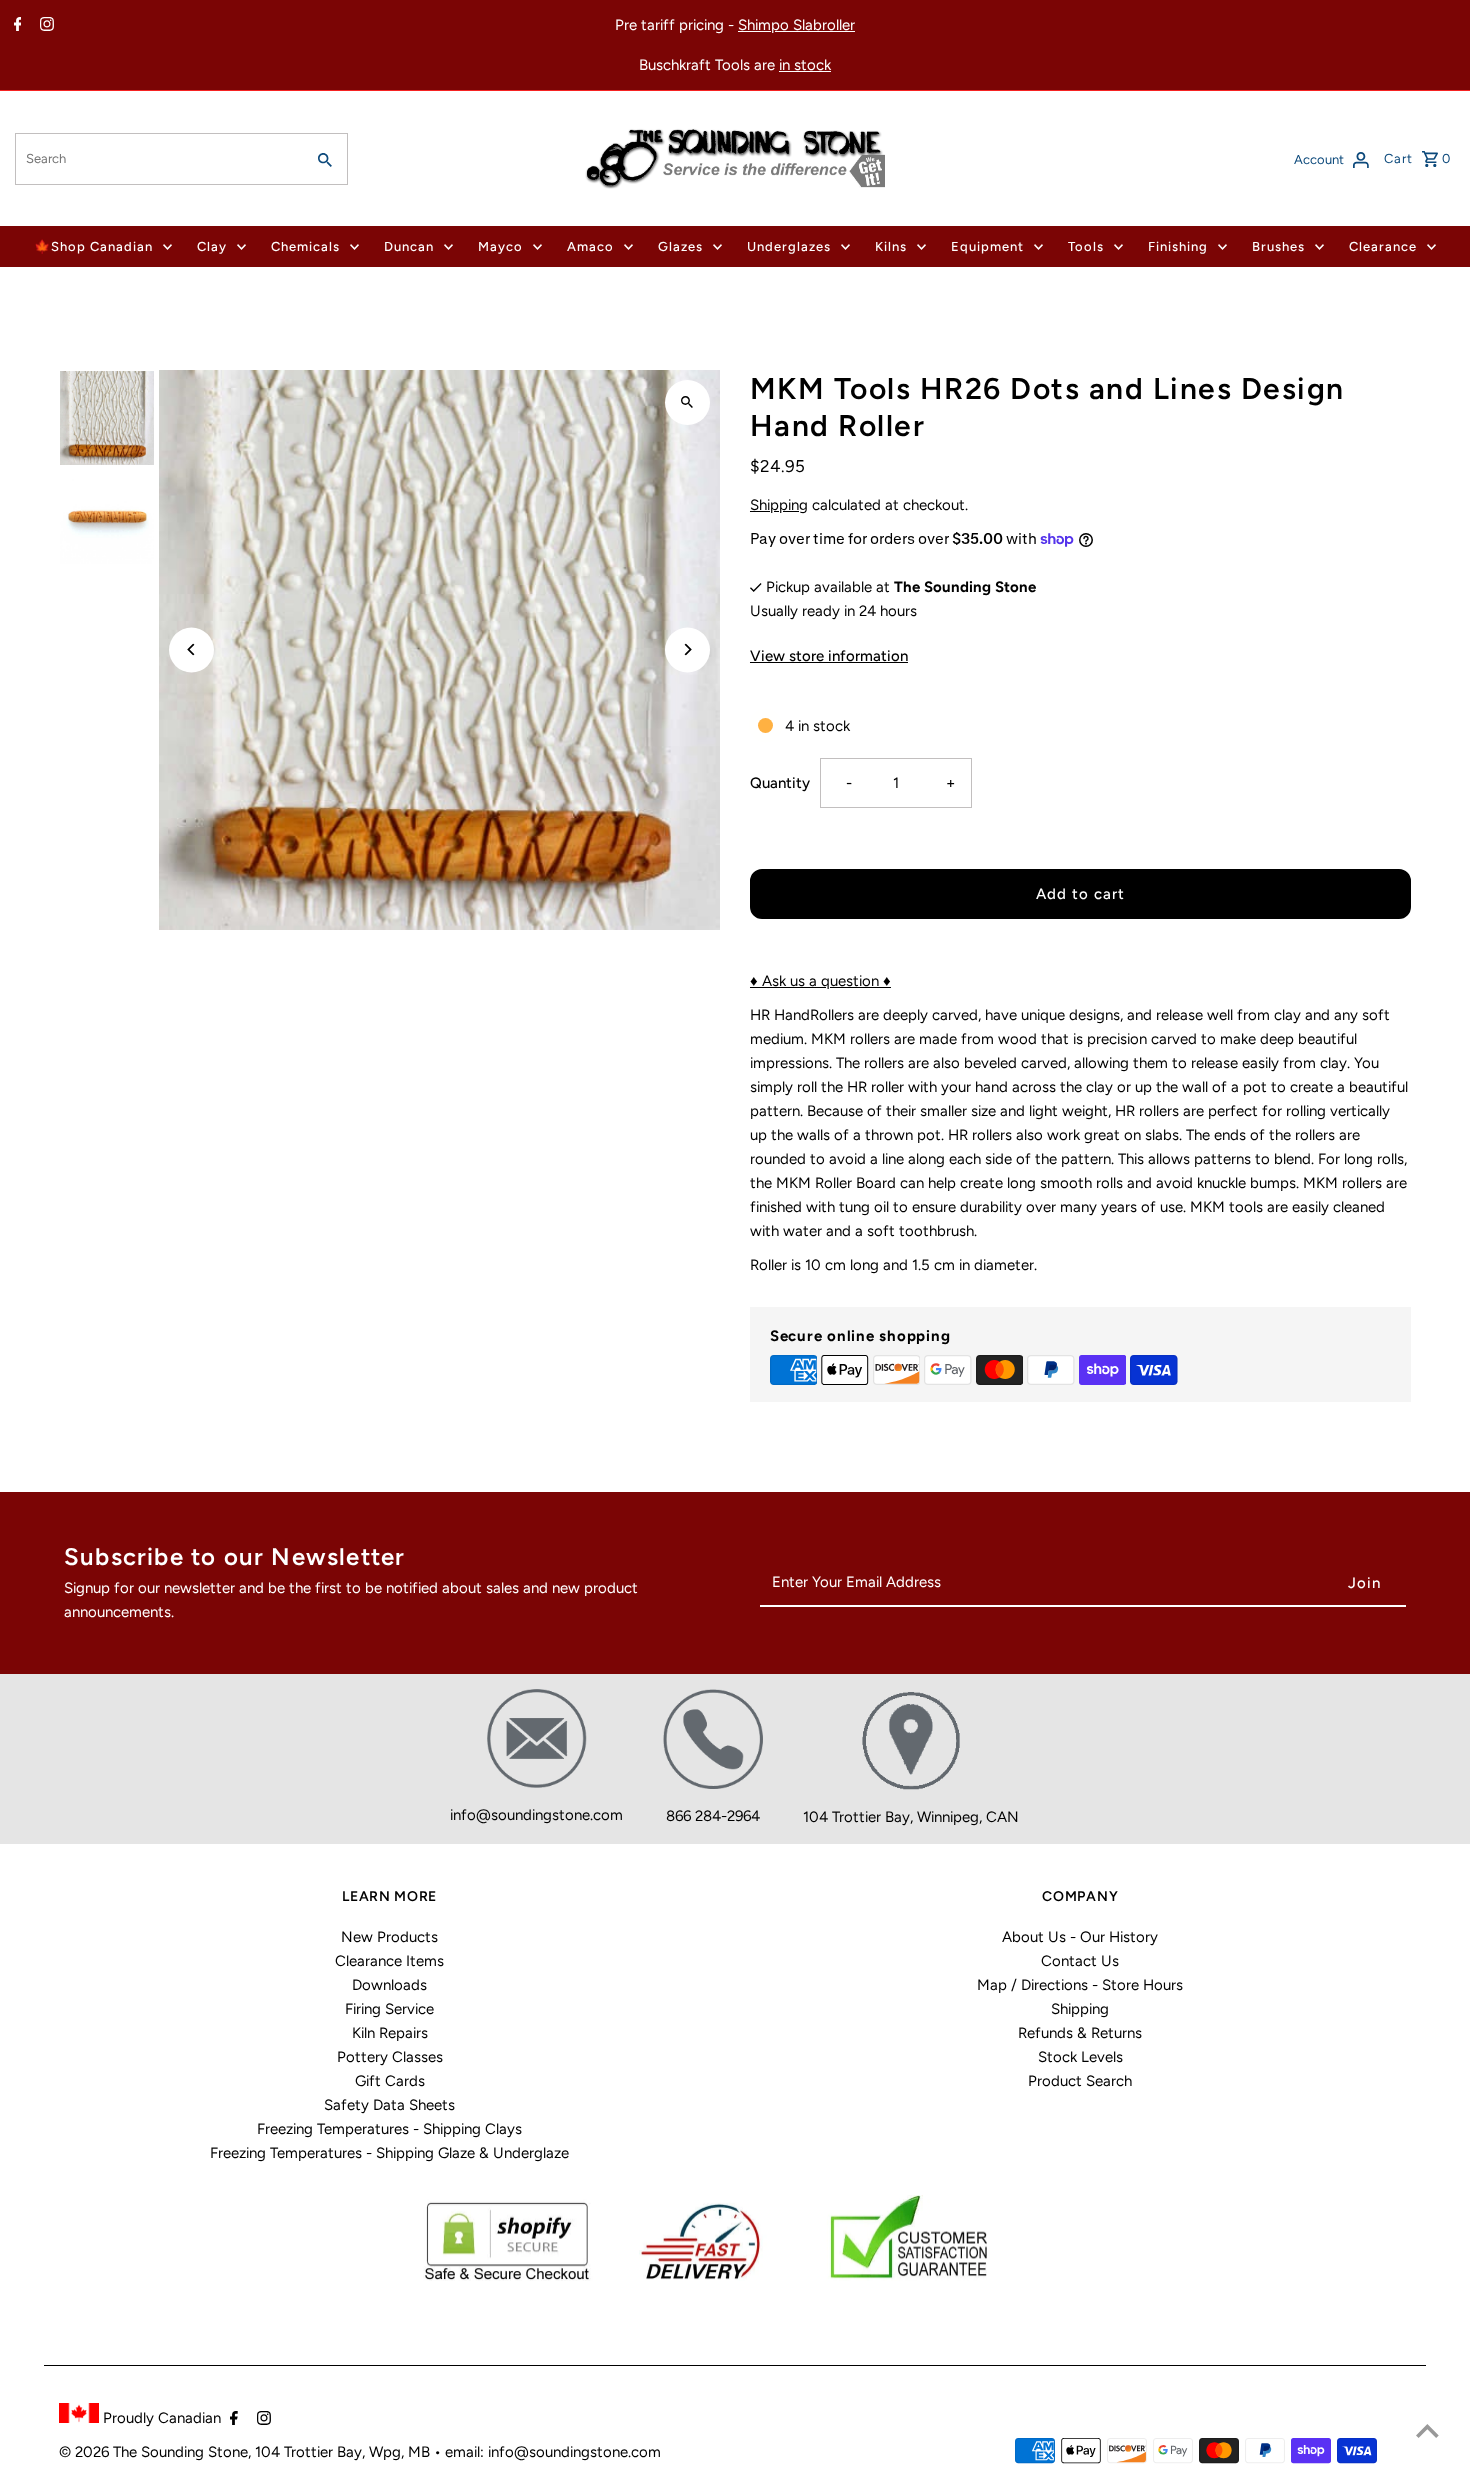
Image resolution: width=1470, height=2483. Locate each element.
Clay (212, 246)
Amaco (590, 246)
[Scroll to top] (1427, 2430)
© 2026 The (100, 2452)
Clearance (1383, 246)
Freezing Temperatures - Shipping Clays (389, 2129)
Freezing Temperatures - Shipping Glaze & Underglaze (389, 2153)
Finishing (1178, 246)
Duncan (409, 246)
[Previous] (191, 649)
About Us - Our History (1080, 1937)
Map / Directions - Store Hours (1080, 1985)
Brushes (1278, 246)
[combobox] (157, 159)
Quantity (780, 783)
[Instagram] (44, 26)
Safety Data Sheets (389, 2105)
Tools (1086, 246)
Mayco (500, 246)
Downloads (389, 1985)
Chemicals (305, 246)
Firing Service (389, 2009)
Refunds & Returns (1080, 2033)
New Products (389, 1937)
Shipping (779, 505)
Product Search (1080, 2081)
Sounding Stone (194, 2452)
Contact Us (1080, 1961)
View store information (829, 656)
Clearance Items (389, 1961)
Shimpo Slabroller (796, 25)
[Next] (687, 649)
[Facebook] (15, 26)
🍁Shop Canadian (93, 246)
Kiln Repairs (390, 2033)
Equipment (987, 246)
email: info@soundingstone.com (553, 2452)
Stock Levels (1080, 2057)
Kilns (891, 246)
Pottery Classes (390, 2057)
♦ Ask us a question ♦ (820, 981)
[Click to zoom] (687, 402)
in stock (805, 65)
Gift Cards (390, 2081)
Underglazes (789, 246)
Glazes (680, 246)
